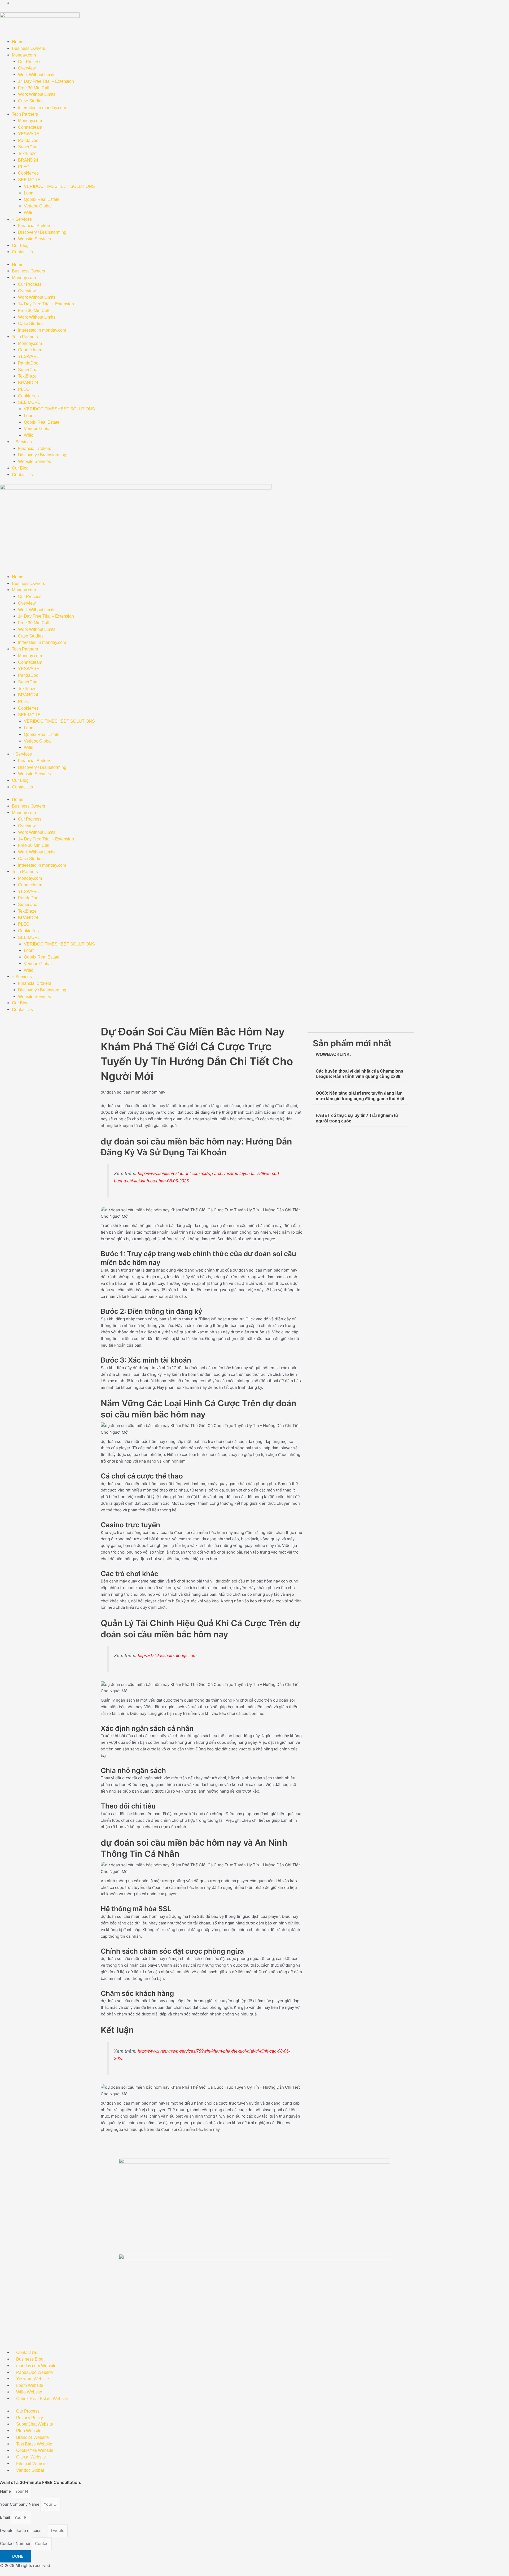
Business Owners (28, 48)
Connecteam (30, 127)
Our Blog (20, 246)
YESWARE (29, 134)
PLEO (24, 167)
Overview (27, 68)
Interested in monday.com (42, 108)
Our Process (30, 62)
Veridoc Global (38, 206)
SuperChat (28, 147)
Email (6, 2518)
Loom (29, 193)
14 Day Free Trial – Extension (46, 81)
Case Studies (31, 101)
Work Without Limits (37, 75)
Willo (29, 213)
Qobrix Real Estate (42, 199)
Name (6, 2491)
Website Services (34, 239)
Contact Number (16, 2544)
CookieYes (28, 173)
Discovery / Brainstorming (42, 232)
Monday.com (24, 55)
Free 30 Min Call (34, 88)
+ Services (22, 219)
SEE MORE (29, 180)
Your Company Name (20, 2504)
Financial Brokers (35, 226)
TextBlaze (27, 153)
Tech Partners (25, 114)
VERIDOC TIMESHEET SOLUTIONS (59, 186)
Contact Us (22, 252)
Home (18, 42)
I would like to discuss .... (24, 2531)
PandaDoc (28, 140)
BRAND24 (28, 160)
